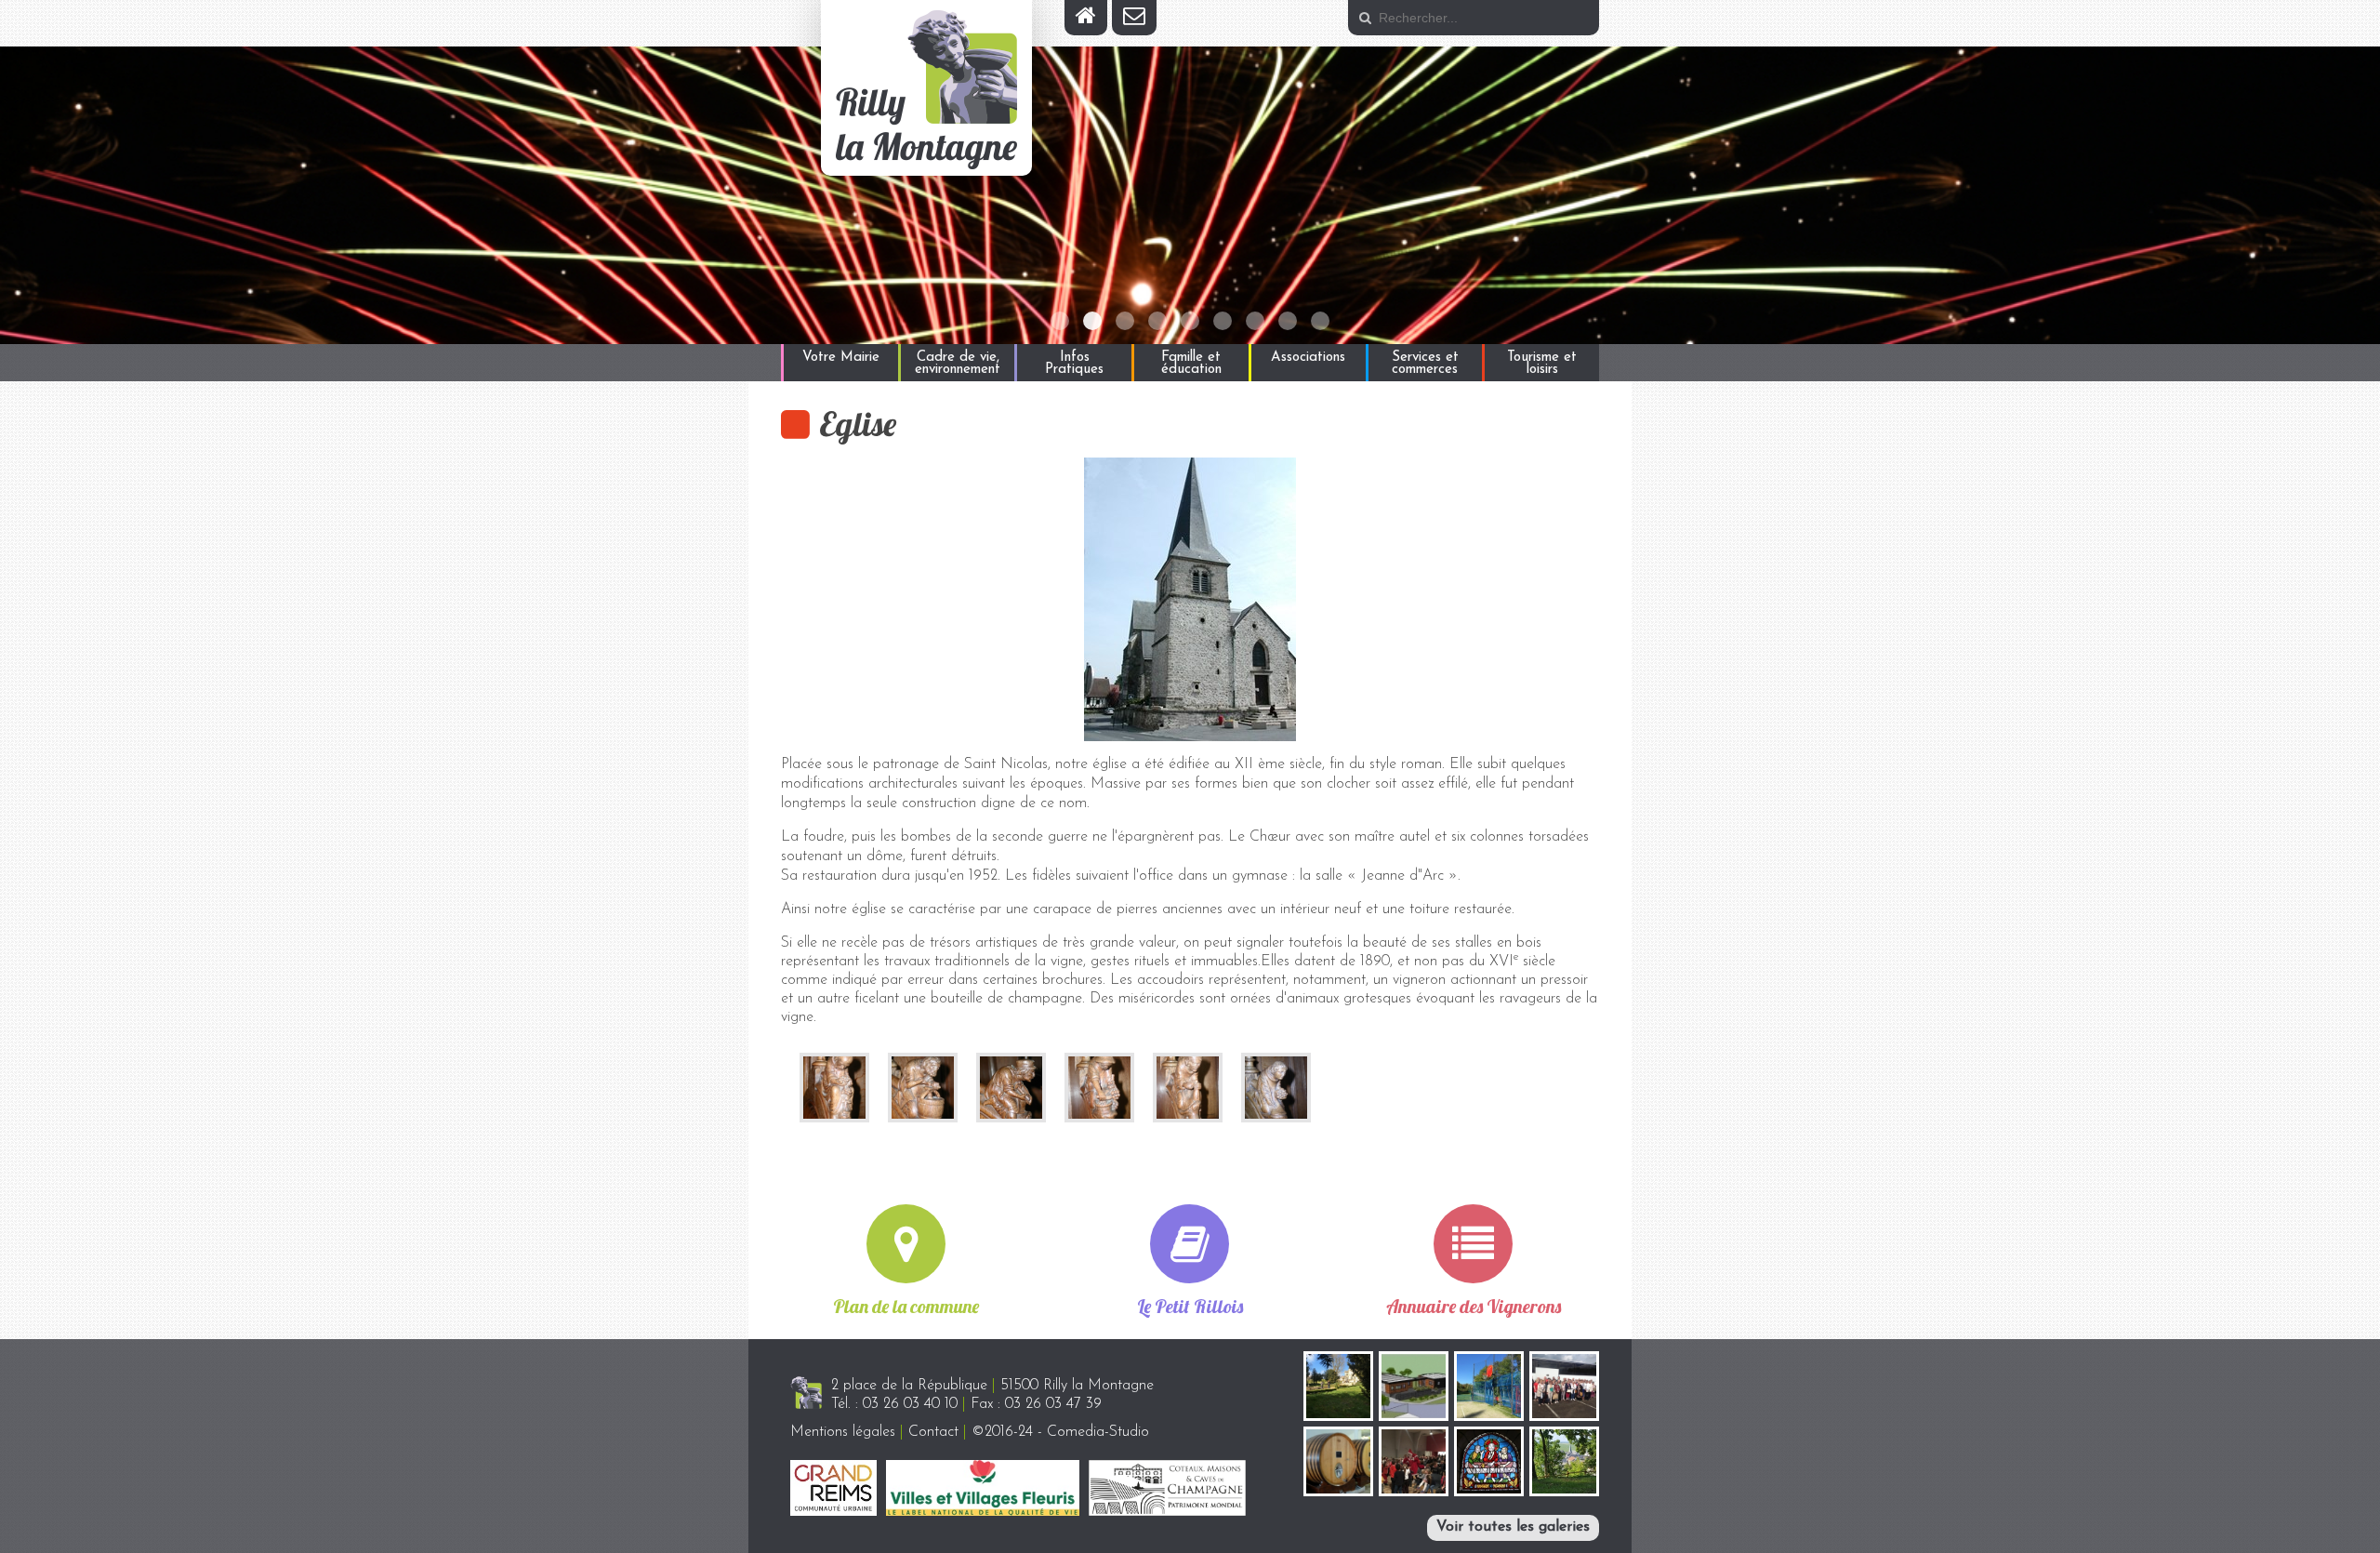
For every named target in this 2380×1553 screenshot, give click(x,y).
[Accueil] (1086, 18)
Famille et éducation (1191, 364)
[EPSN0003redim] (834, 1087)
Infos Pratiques (1074, 364)
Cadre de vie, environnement (958, 364)
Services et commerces (1425, 364)
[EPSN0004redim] (1099, 1087)
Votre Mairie (841, 358)
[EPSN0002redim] (923, 1087)
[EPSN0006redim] (1188, 1087)
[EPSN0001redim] (1011, 1087)
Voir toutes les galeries (1513, 1527)
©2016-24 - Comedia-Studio (1060, 1432)
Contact (933, 1432)
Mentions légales (843, 1432)
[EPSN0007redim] (1276, 1087)
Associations (1308, 358)
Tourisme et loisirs (1542, 364)
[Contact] (1134, 18)
